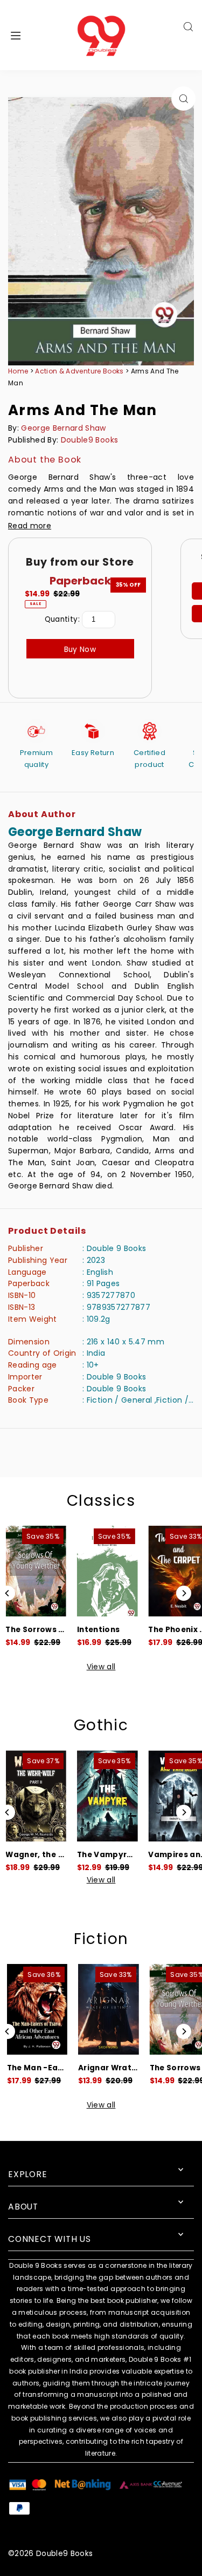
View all (101, 1667)
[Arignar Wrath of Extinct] (107, 2010)
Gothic (101, 1725)
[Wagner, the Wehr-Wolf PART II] (36, 1796)
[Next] (184, 1593)
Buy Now (80, 650)
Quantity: (62, 619)
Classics (101, 1501)
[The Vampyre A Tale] (107, 1796)
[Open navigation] (29, 35)
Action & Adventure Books (80, 371)
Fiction (101, 1939)
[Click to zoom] (183, 98)
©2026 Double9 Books (50, 2554)
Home (18, 371)
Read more (30, 526)
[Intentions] (107, 1571)
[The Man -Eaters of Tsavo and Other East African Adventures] (36, 2010)
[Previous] (8, 1593)
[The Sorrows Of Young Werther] (36, 1571)
